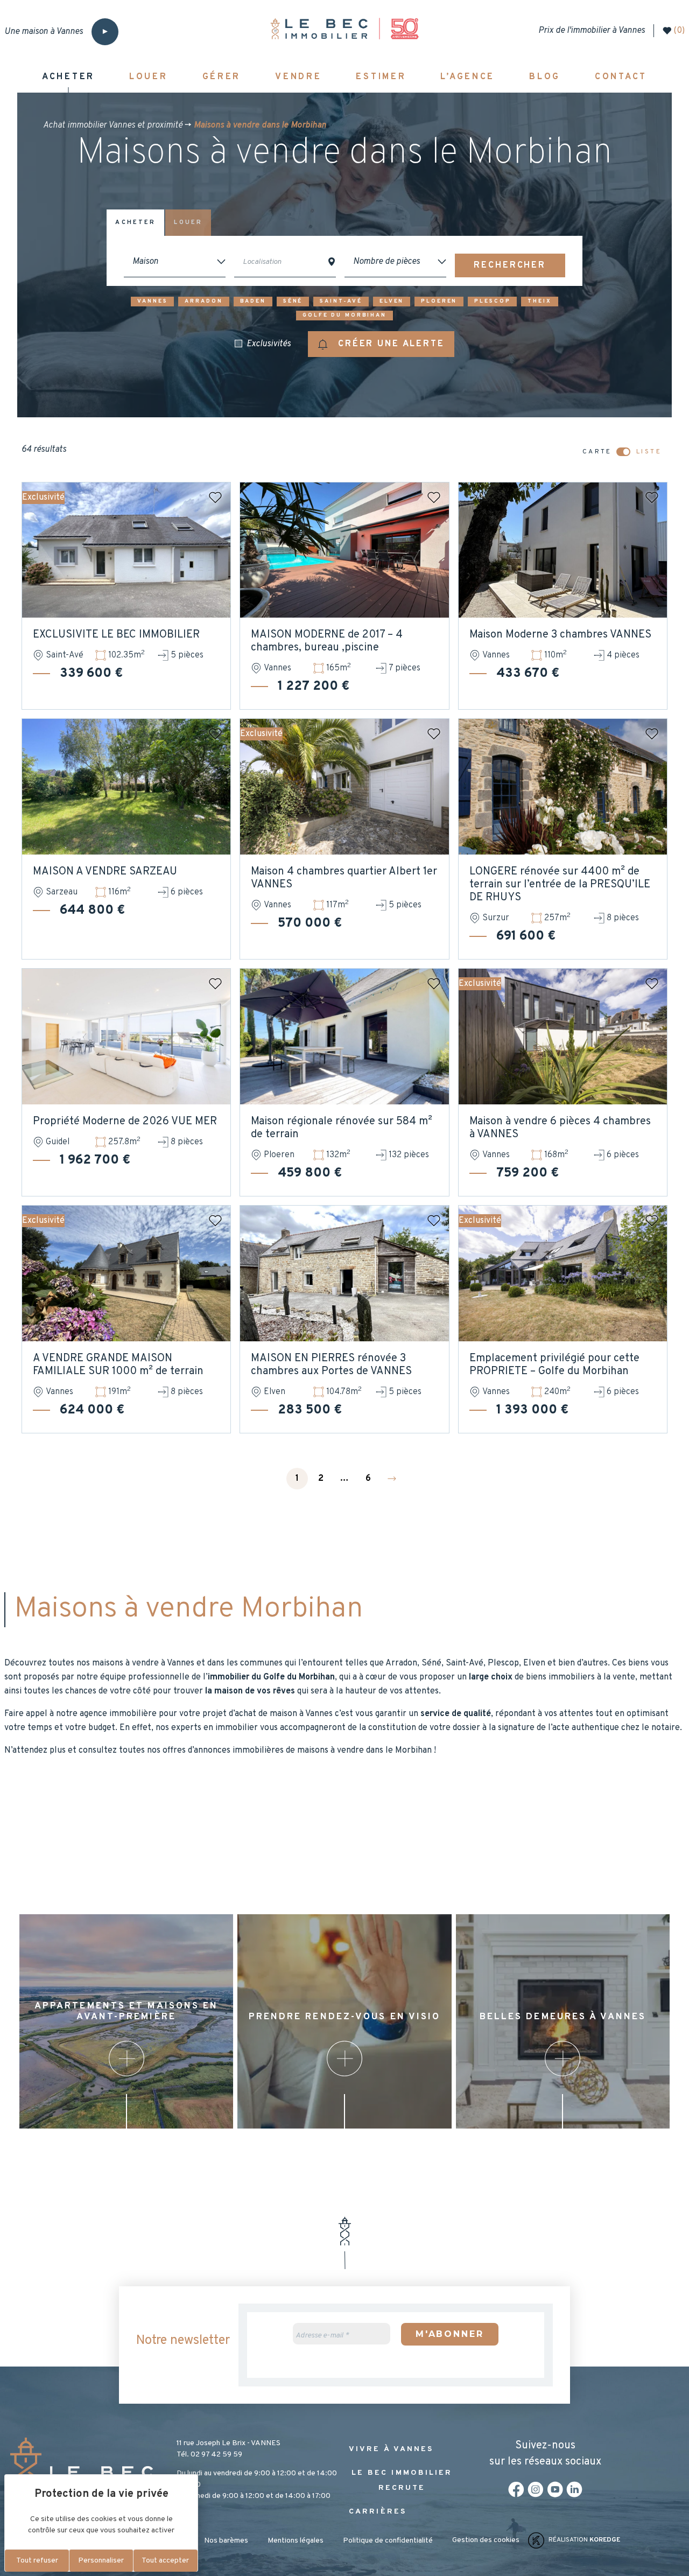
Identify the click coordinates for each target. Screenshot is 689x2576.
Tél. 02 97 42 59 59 (209, 2455)
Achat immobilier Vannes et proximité (113, 125)
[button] (381, 344)
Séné (293, 301)
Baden (253, 301)
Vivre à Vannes (391, 2449)
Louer (188, 222)
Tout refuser (37, 2561)
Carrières (378, 2512)
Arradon (203, 301)
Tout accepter (165, 2561)
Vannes (152, 301)
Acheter (135, 222)
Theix (539, 301)
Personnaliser (101, 2561)
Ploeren (439, 301)
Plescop (492, 301)
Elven (392, 301)
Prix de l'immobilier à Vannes (592, 31)
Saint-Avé (341, 301)
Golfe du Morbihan (344, 315)
